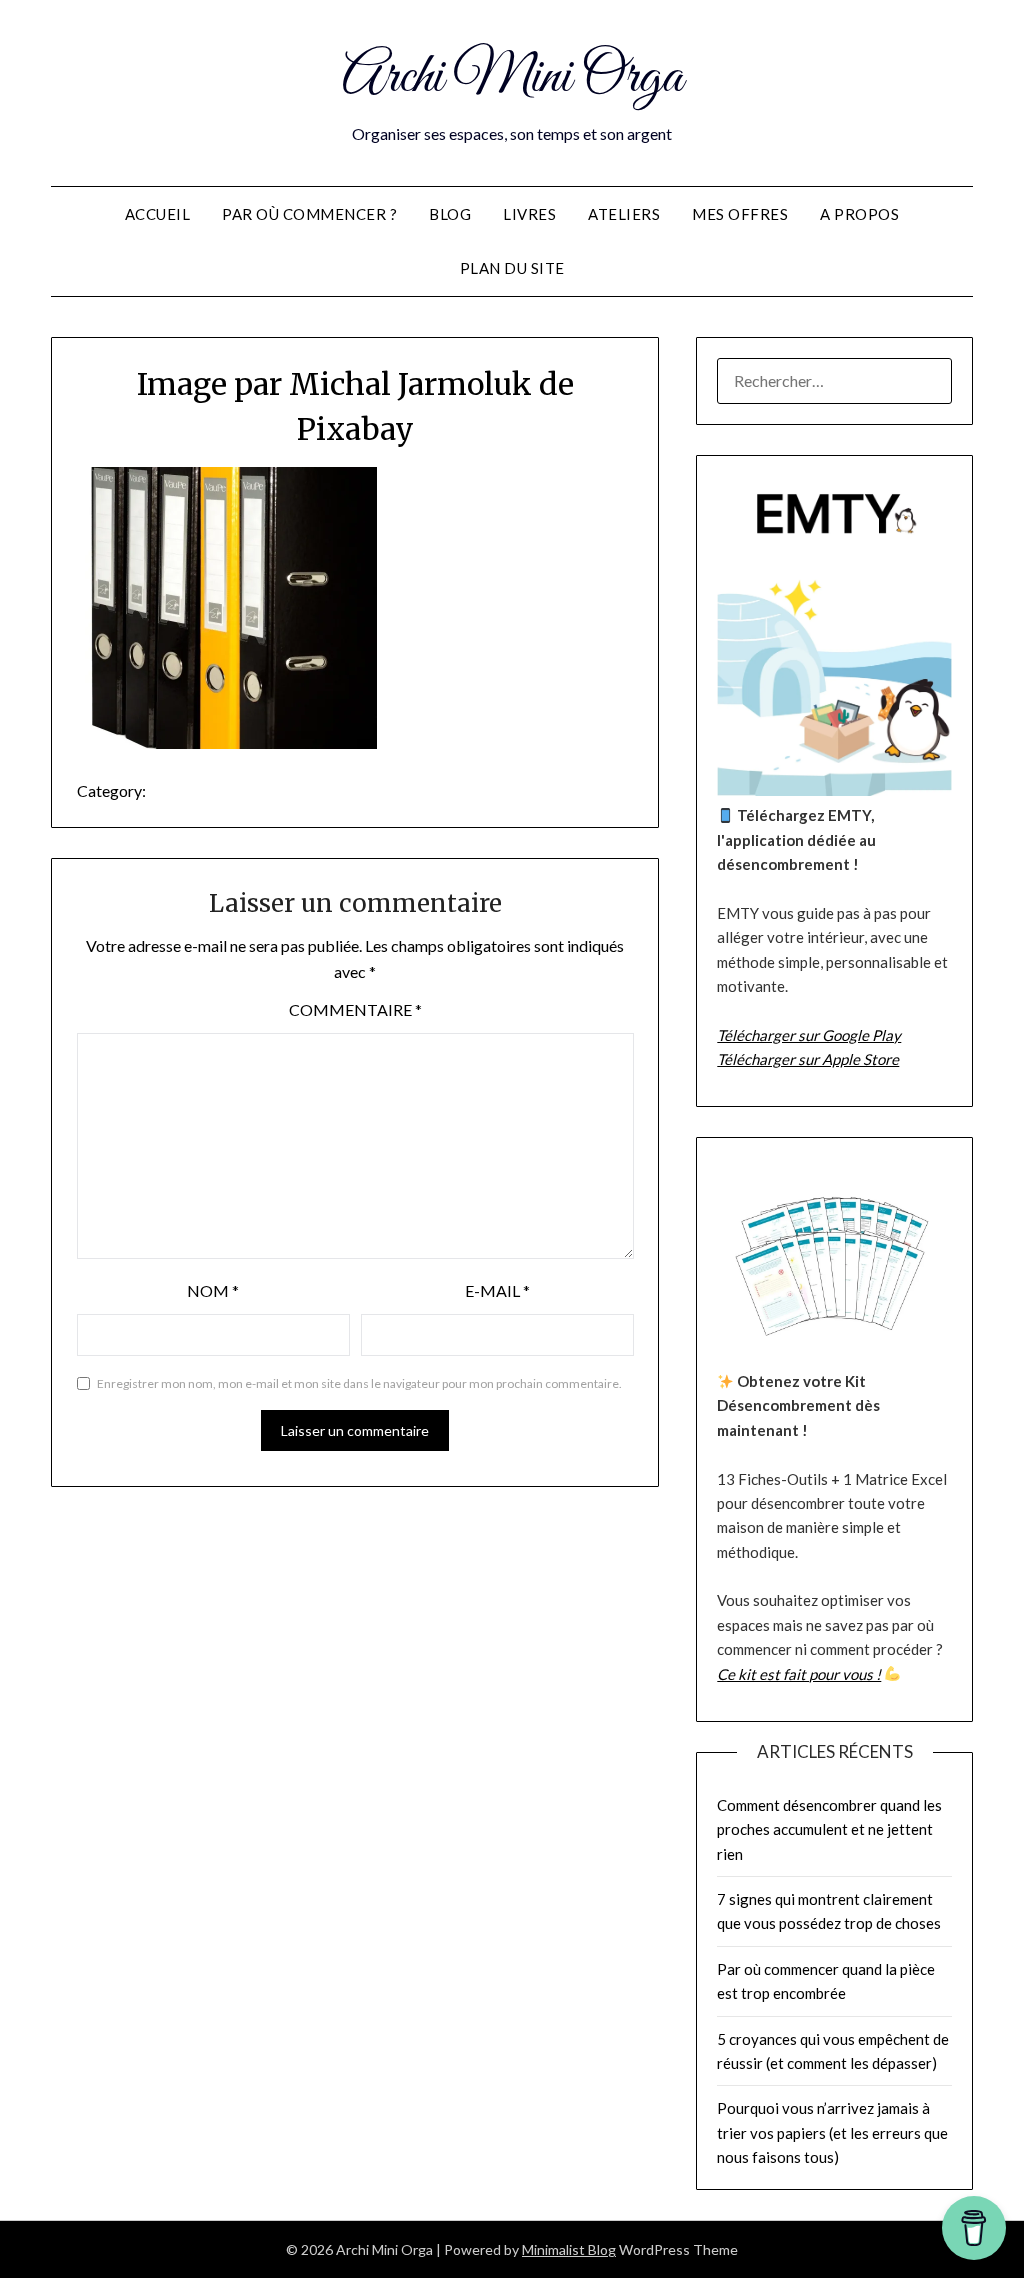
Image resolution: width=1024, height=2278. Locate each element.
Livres (529, 214)
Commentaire (355, 1009)
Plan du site (512, 268)
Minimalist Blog (569, 2249)
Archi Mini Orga (512, 78)
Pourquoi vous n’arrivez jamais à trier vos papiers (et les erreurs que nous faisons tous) (832, 2132)
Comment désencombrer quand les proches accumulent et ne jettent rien (829, 1829)
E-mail (497, 1290)
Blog (450, 214)
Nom (213, 1290)
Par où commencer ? (309, 214)
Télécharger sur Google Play (809, 1035)
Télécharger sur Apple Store (808, 1059)
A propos (859, 214)
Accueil (158, 214)
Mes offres (740, 214)
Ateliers (624, 214)
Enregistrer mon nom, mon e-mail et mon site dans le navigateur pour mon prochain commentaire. (359, 1383)
